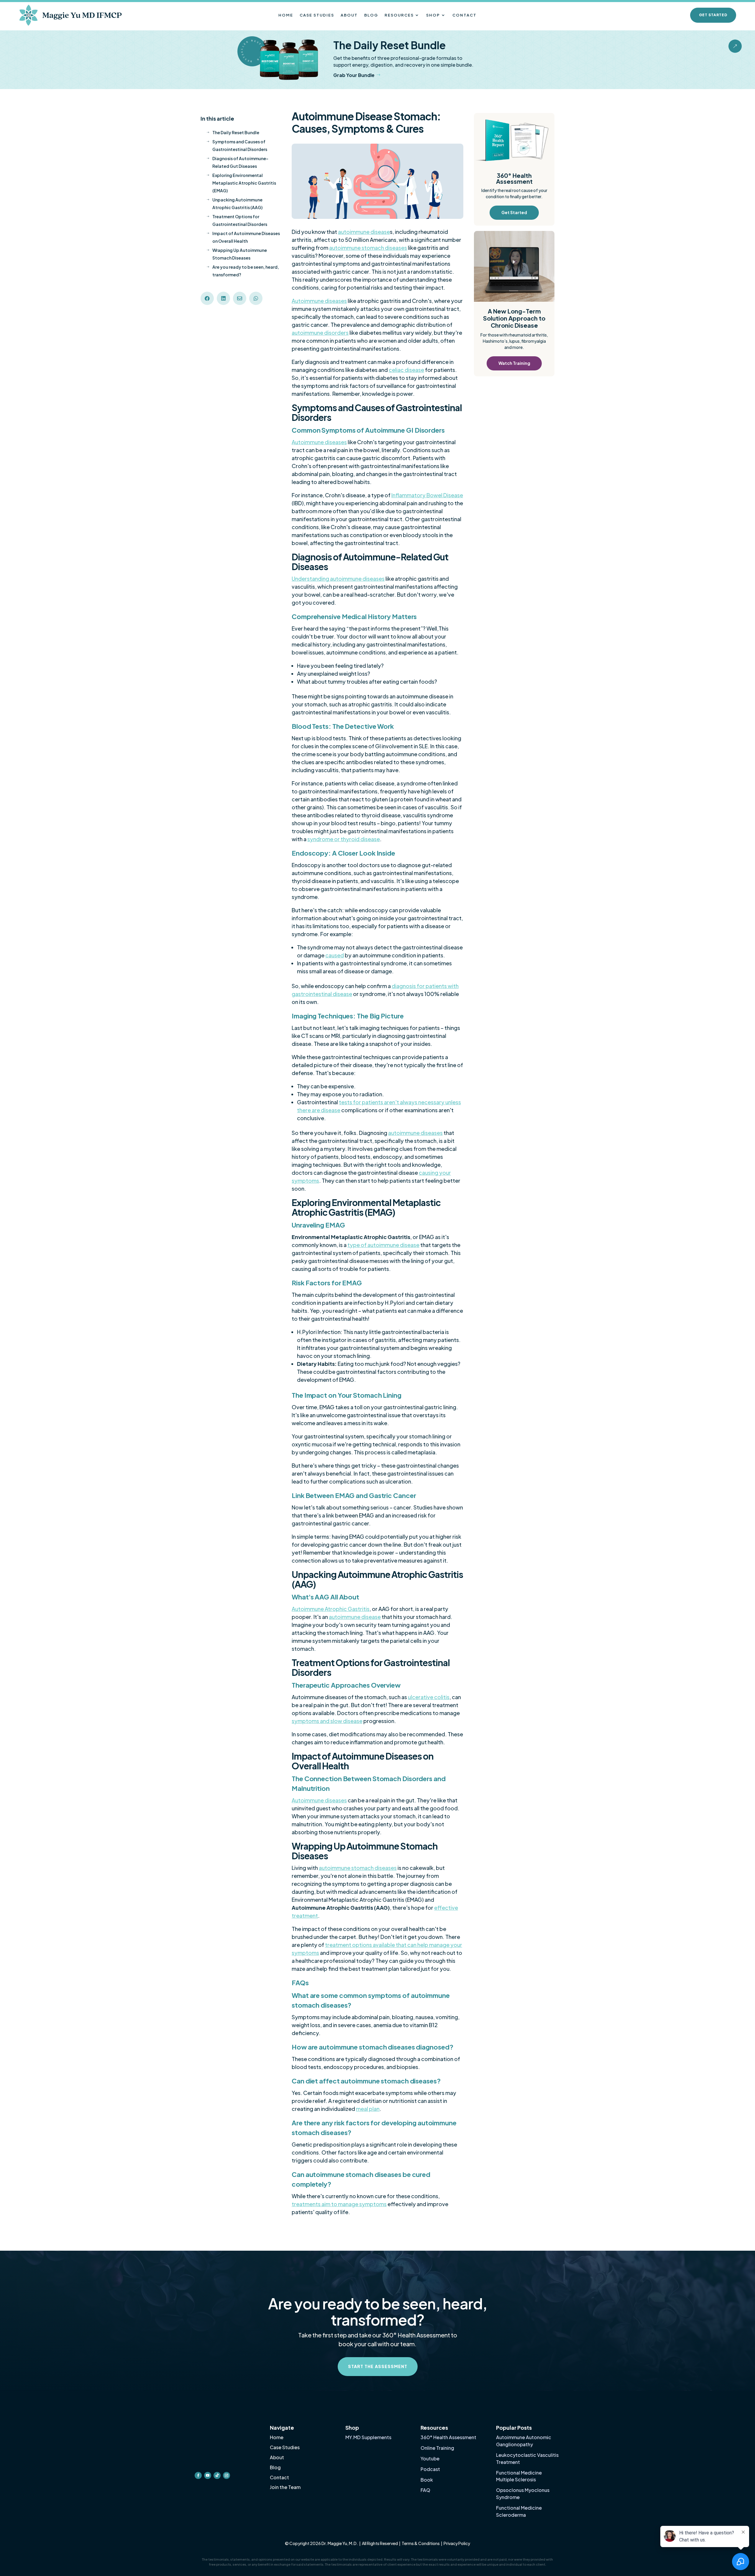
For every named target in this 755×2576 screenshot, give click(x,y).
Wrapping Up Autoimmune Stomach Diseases (237, 254)
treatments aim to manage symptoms (339, 2204)
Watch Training (514, 363)
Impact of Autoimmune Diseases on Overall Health (243, 237)
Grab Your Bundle (354, 75)
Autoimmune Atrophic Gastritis (331, 1609)
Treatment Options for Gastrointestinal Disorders (237, 220)
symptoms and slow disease (327, 1721)
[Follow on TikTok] (217, 2433)
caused (335, 955)
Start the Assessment (378, 2366)
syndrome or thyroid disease (344, 839)
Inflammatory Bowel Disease (427, 495)
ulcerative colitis (429, 1697)
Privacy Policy (457, 2543)
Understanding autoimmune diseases (338, 579)
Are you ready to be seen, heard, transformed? (243, 271)
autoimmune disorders (320, 333)
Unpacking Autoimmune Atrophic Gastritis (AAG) (234, 204)
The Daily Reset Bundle (233, 132)
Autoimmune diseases (319, 301)
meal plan (368, 2109)
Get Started (713, 15)
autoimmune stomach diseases (368, 248)
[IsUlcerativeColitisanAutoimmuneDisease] (735, 51)
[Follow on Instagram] (226, 2433)
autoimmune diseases (415, 1133)
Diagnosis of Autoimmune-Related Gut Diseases (237, 162)
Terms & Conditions (421, 2543)
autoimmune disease (364, 232)
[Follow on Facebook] (198, 2433)
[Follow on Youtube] (208, 2433)
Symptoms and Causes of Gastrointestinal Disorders (237, 145)
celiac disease (406, 370)
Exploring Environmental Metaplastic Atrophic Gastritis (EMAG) (241, 183)
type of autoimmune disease (383, 1245)
